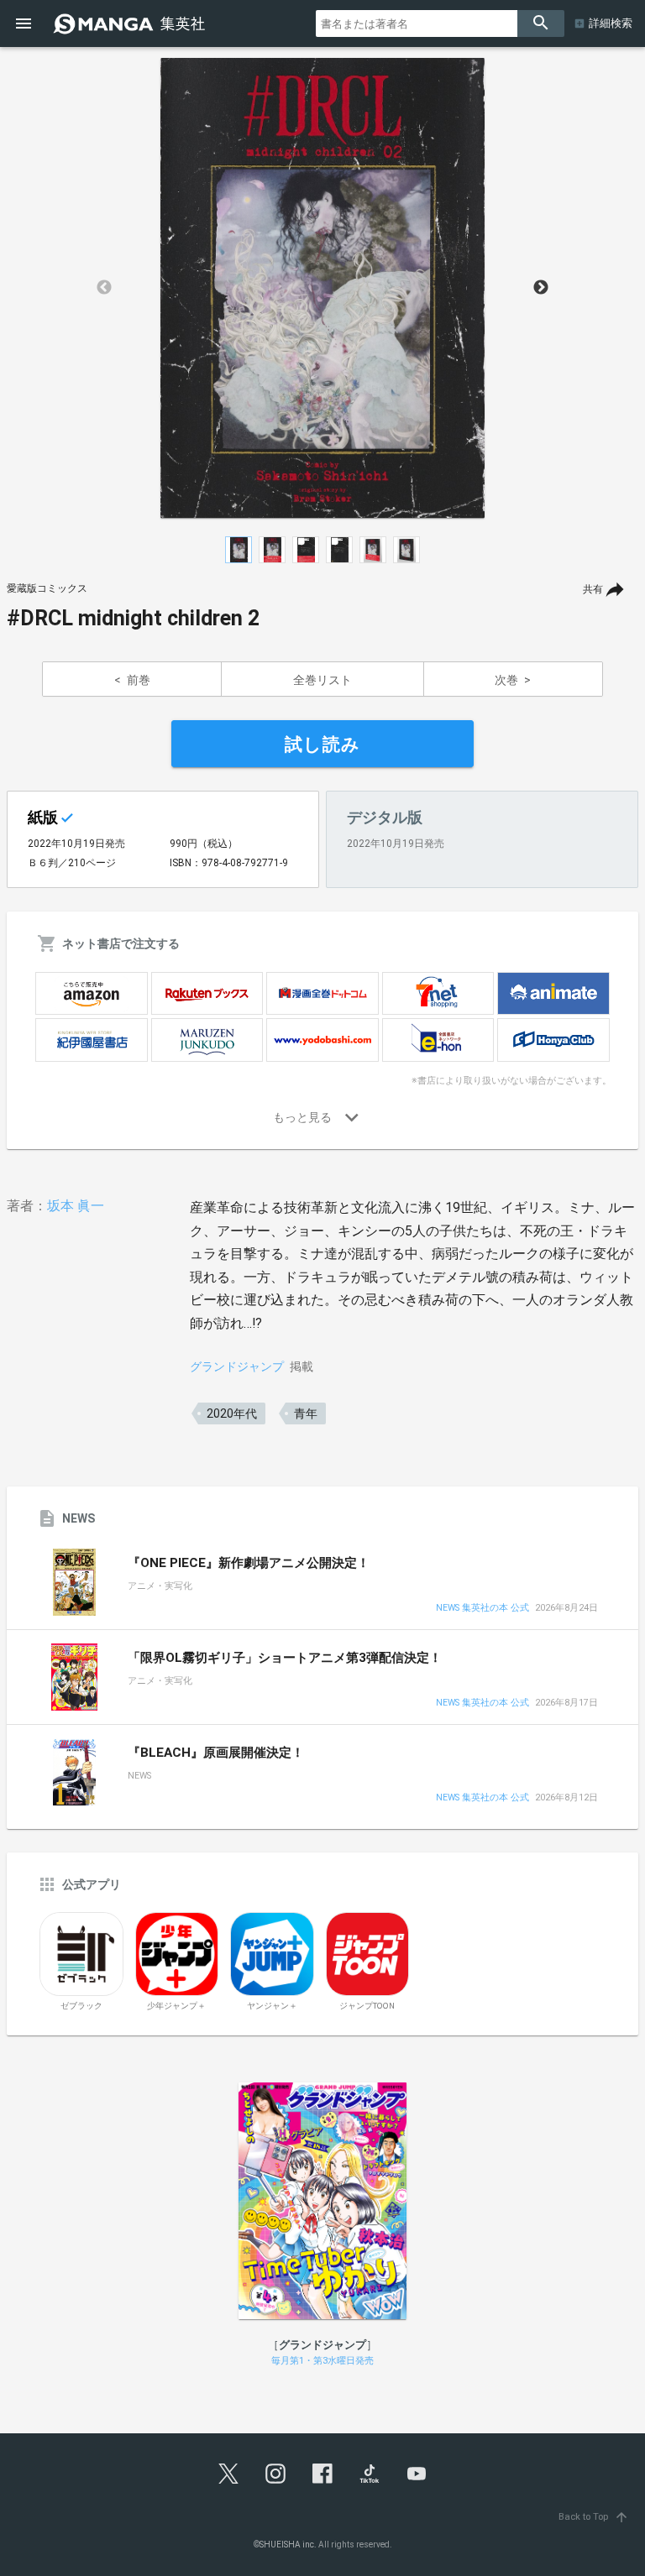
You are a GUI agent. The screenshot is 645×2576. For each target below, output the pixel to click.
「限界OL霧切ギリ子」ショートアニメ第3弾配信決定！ (285, 1658)
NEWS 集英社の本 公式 (482, 1609)
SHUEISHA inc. (288, 2545)
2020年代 (232, 1413)
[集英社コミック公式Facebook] (322, 2474)
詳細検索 (611, 23)
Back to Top (594, 2517)
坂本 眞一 (76, 1206)
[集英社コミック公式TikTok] (370, 2474)
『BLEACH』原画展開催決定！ (216, 1753)
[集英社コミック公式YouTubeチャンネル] (417, 2474)
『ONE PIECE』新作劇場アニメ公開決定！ (249, 1563)
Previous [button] (104, 288)
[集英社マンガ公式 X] (228, 2474)
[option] (322, 288)
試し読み (322, 745)
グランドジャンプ (237, 1366)
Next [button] (541, 288)
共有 (593, 589)
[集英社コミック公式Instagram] (275, 2474)
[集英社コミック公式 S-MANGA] (131, 24)
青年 (306, 1413)
